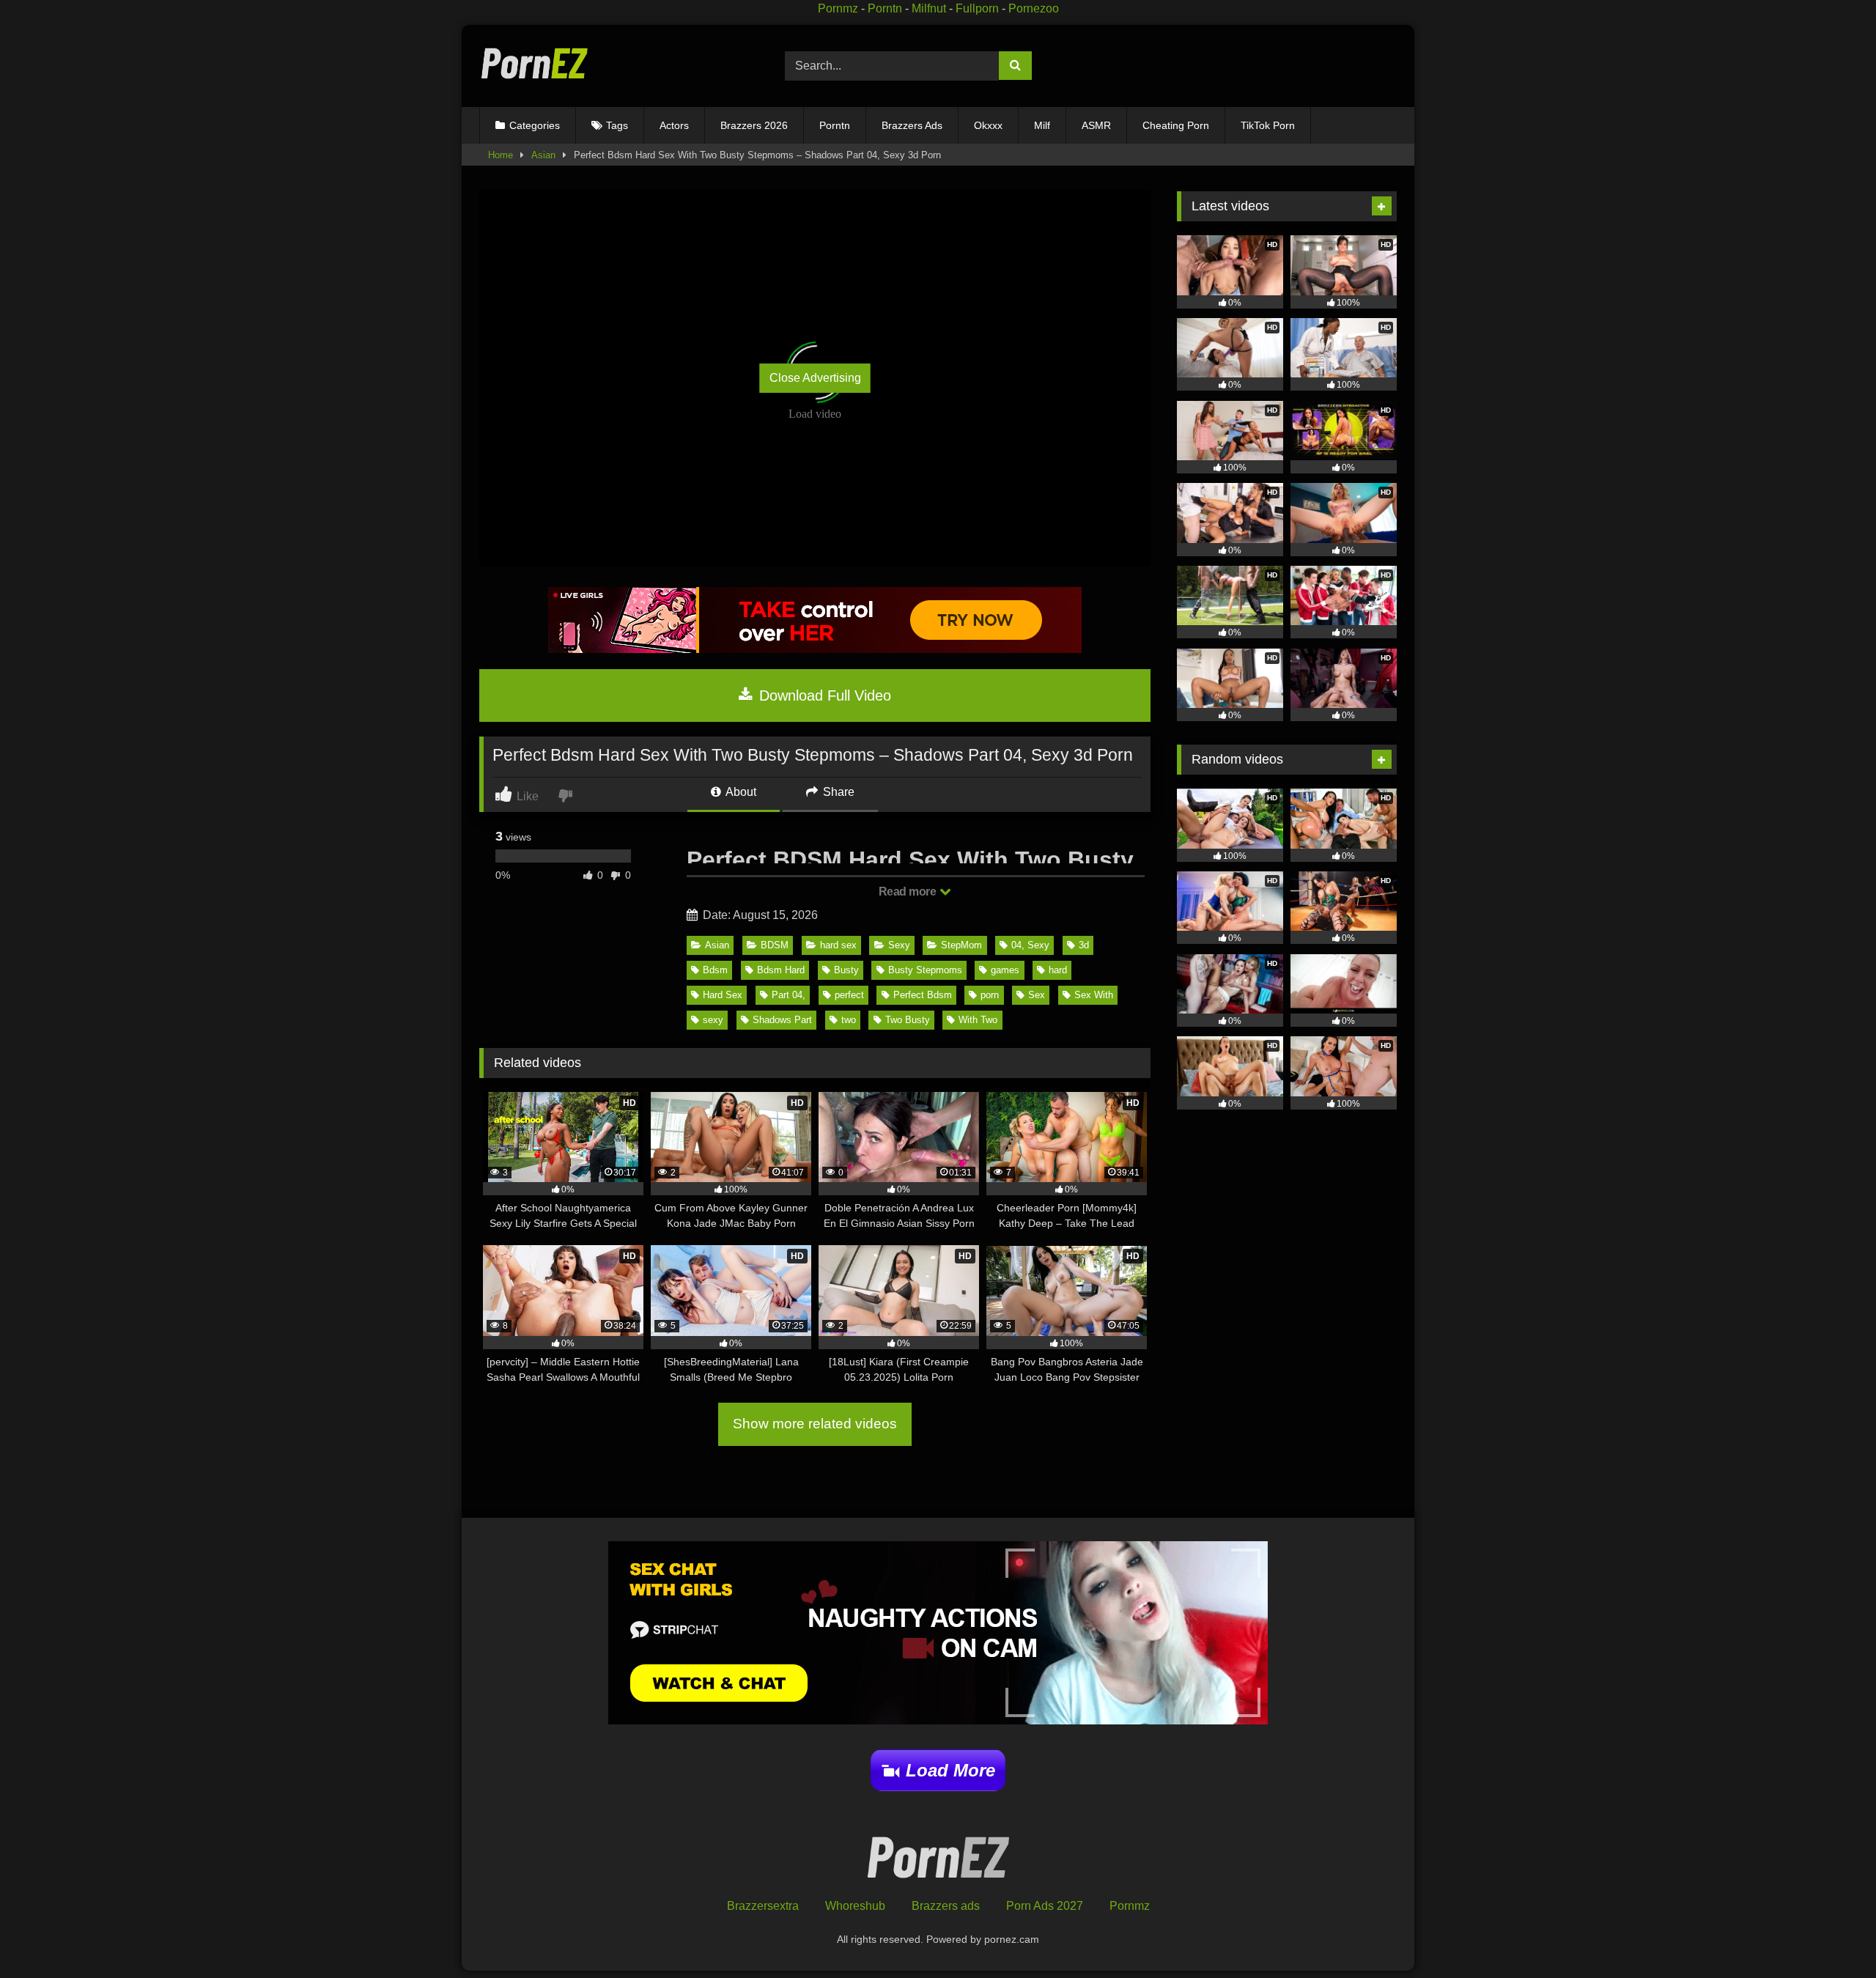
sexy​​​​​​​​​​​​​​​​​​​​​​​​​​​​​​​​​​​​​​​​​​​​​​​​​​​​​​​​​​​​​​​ (713, 1020)
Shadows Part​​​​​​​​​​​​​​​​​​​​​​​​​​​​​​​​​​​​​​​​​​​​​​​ (782, 1020)
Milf (1042, 125)
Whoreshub (855, 1906)
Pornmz (838, 8)
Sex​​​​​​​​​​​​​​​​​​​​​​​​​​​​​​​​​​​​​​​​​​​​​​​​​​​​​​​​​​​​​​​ (1037, 995)
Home (501, 155)
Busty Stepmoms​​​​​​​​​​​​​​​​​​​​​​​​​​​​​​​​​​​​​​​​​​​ (925, 970)
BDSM (775, 945)
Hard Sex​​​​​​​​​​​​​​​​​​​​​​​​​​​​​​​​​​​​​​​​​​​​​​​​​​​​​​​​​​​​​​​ (723, 995)
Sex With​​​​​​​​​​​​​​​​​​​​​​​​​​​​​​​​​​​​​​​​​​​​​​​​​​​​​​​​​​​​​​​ (1094, 995)
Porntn (885, 8)
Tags (617, 125)
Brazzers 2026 (754, 125)
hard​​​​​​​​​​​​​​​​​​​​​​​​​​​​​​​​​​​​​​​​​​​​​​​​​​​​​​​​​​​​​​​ (1058, 970)
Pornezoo (1034, 8)
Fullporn (977, 8)
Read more (909, 892)
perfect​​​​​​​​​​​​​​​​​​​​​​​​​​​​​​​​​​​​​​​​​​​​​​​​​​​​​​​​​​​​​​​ (849, 995)
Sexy (899, 945)
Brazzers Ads (912, 125)
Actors (674, 125)
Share (837, 792)
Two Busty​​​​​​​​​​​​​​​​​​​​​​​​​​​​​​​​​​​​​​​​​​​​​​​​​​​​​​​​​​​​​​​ (908, 1020)
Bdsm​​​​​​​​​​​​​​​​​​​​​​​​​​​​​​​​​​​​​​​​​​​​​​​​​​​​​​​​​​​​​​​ (715, 970)
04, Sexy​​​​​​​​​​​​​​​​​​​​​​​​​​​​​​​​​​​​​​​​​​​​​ (1030, 945)
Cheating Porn (1176, 125)
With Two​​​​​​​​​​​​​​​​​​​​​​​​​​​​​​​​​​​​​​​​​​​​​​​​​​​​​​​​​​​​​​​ (978, 1020)
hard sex (838, 945)
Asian (543, 155)
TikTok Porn (1268, 125)
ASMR (1096, 125)
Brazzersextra (763, 1906)
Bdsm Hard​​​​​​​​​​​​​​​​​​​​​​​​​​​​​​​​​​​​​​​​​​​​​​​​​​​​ (781, 970)
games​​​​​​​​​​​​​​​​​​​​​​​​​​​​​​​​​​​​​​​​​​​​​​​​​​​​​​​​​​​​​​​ (1005, 970)
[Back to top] (1831, 1934)
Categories (535, 125)
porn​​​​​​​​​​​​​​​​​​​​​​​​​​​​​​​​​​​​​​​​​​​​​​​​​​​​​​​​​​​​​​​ (990, 995)
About (740, 792)
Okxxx (988, 125)
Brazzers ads (946, 1906)
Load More (950, 1770)
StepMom (961, 945)
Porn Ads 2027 (1045, 1906)
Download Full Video (823, 695)
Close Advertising (815, 378)
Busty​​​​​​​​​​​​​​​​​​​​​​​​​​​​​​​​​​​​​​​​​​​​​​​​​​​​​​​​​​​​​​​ (846, 970)
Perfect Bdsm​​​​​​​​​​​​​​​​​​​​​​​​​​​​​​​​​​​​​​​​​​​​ (923, 995)
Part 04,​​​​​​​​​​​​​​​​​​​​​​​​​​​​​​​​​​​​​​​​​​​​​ (789, 995)
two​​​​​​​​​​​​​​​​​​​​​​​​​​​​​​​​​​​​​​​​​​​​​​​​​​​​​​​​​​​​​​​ (849, 1020)
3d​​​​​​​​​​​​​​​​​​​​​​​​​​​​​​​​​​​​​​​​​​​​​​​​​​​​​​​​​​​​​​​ (1084, 945)
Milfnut (929, 8)
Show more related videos (815, 1424)
